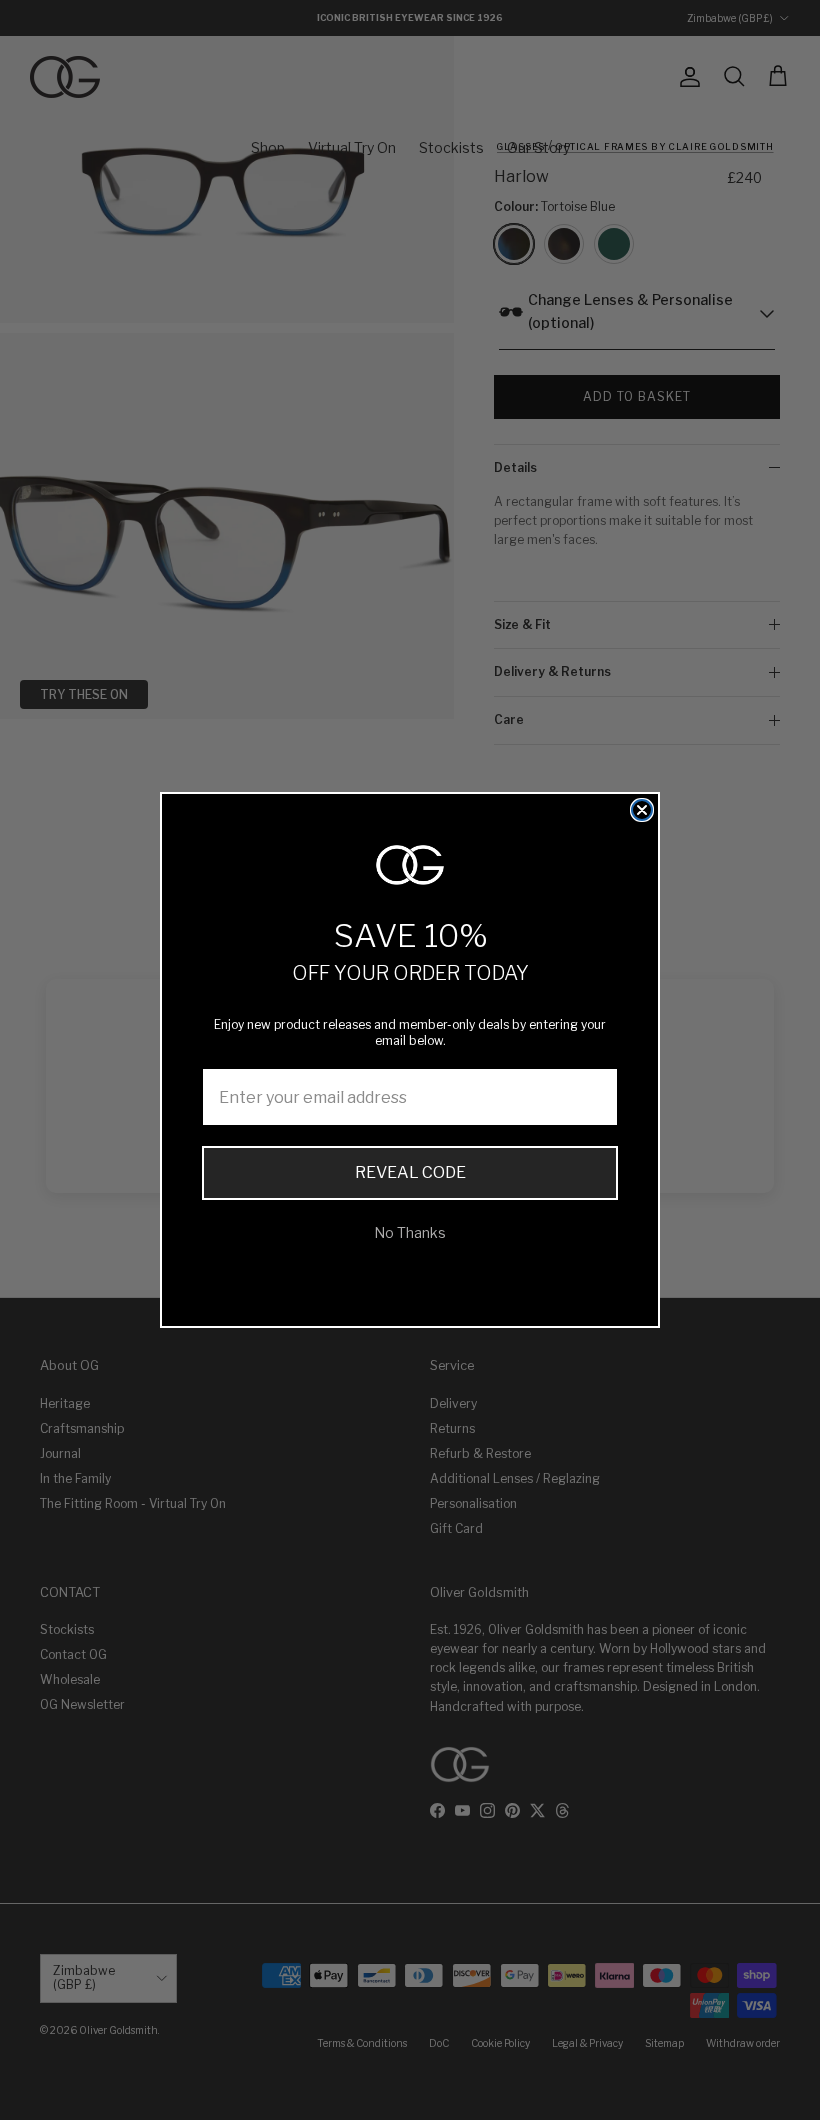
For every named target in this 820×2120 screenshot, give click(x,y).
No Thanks (410, 1232)
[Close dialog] (642, 810)
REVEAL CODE (410, 1172)
